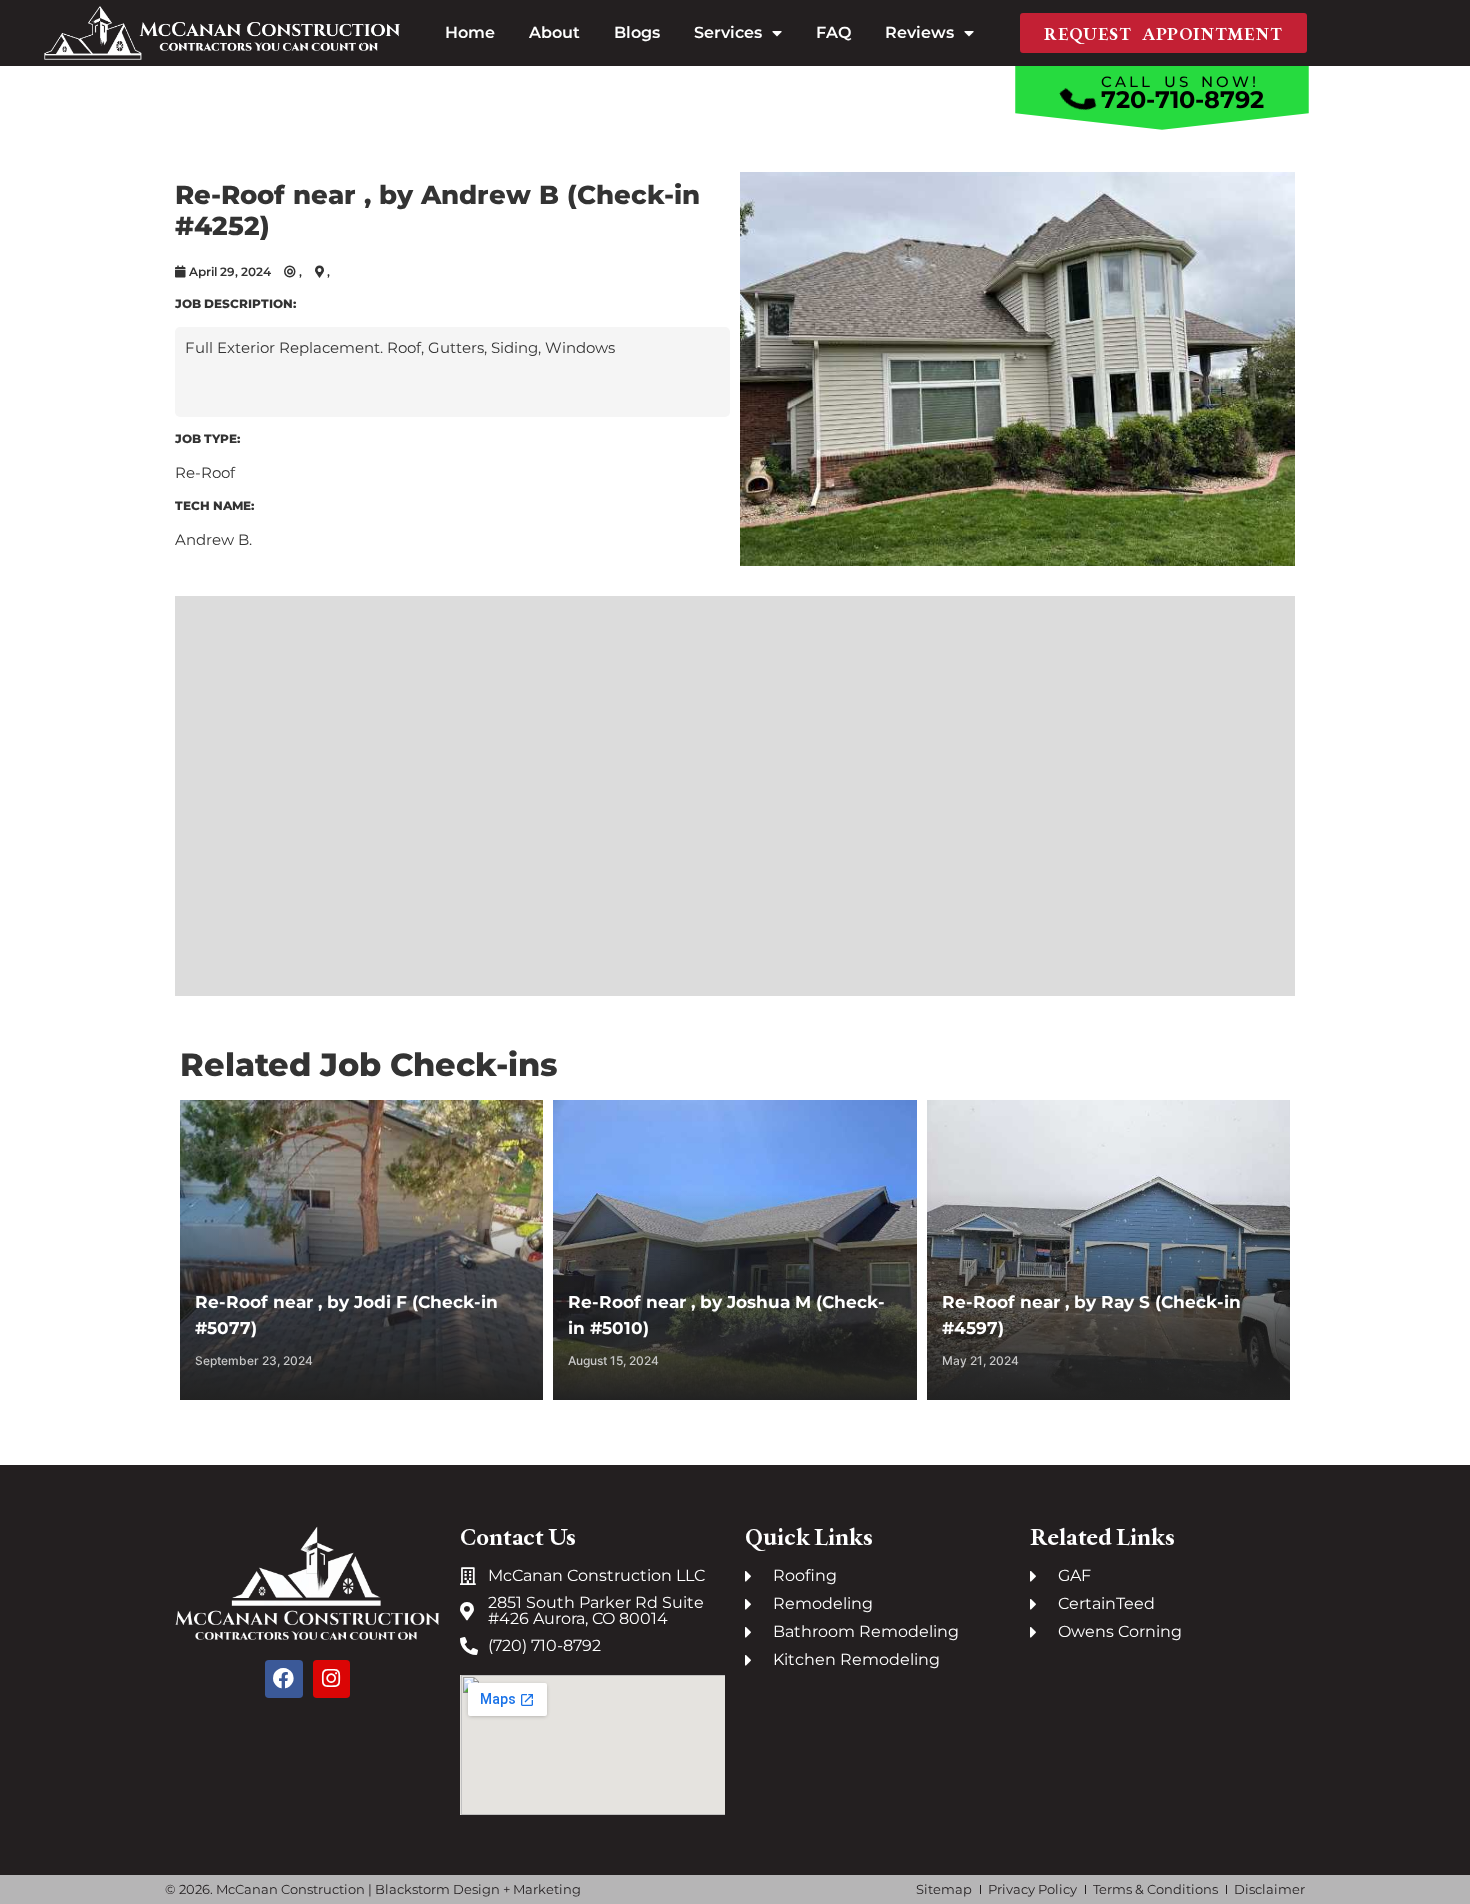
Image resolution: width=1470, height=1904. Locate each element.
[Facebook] (284, 1679)
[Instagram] (332, 1679)
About (554, 32)
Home (470, 32)
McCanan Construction (290, 1889)
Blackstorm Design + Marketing (478, 1889)
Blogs (637, 32)
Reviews (919, 32)
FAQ (833, 32)
